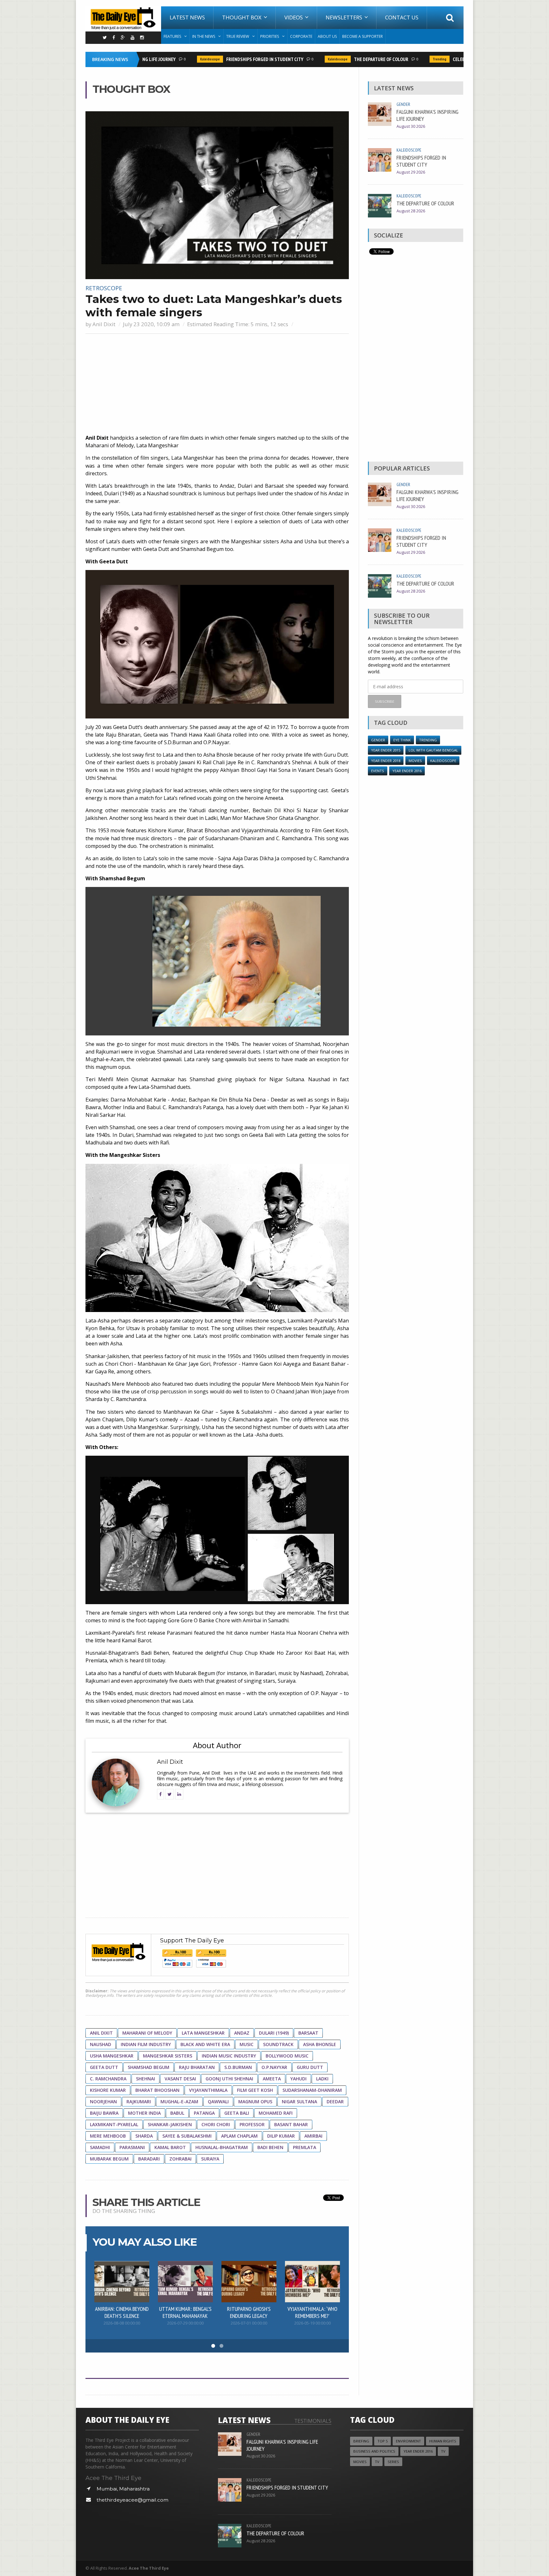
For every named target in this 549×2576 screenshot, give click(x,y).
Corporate (301, 36)
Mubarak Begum (109, 2159)
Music (247, 2044)
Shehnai (146, 2079)
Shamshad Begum (149, 2067)
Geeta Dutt (104, 2067)
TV (443, 2451)
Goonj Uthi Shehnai (229, 2079)
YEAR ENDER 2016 (407, 771)
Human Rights (443, 2441)
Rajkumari (139, 2102)
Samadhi (100, 2147)
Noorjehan (103, 2102)
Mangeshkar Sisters (168, 2056)
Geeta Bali (237, 2113)
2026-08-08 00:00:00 (122, 2323)
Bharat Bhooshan (157, 2090)
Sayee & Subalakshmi (187, 2136)
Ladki (322, 2079)
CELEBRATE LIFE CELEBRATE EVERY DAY (461, 59)
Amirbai (313, 2136)
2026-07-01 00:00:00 (249, 2323)
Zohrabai (180, 2159)
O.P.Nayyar (274, 2067)
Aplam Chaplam (239, 2136)
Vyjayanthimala (208, 2090)
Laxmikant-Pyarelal (114, 2124)
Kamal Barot (170, 2147)
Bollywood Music (287, 2056)
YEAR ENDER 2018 (386, 761)
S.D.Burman (238, 2067)
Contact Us (402, 17)
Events (378, 771)
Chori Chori (216, 2124)
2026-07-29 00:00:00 (185, 2323)
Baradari (149, 2159)
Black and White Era (205, 2044)
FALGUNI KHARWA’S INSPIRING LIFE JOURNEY (427, 115)
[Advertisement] (217, 385)
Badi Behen (270, 2147)
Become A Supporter (363, 36)
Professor (252, 2124)
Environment (408, 2441)
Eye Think (402, 740)
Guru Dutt (310, 2067)
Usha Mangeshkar (112, 2056)
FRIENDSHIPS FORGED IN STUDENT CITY (236, 59)
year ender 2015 (386, 750)
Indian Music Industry (229, 2056)
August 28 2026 (411, 211)
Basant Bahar (291, 2124)
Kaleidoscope (181, 59)
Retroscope (104, 288)
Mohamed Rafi (276, 2113)
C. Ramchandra (108, 2079)
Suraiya (210, 2159)
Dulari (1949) (274, 2033)
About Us (327, 36)
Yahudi (298, 2079)
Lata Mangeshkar (203, 2033)
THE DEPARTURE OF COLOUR (352, 59)
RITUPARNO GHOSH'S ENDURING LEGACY (249, 2312)
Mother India (144, 2113)
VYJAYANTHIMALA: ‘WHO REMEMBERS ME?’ (312, 2312)
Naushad (101, 2044)
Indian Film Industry (146, 2044)
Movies (415, 761)
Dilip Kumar (281, 2136)
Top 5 (383, 2441)
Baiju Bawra (104, 2113)
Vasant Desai (180, 2079)
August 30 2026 (411, 126)
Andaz (242, 2033)
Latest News (187, 17)
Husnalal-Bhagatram (222, 2147)
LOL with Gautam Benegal (433, 750)
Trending (411, 59)
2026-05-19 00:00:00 (312, 2323)
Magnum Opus (255, 2102)
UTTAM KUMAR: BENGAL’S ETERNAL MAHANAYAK (185, 2312)
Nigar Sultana (299, 2102)
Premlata (305, 2147)
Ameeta (272, 2079)
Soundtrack (278, 2044)
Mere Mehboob (108, 2136)
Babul (177, 2113)
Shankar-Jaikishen (170, 2124)
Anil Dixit (104, 324)
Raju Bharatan (197, 2067)
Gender (403, 104)
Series (393, 2462)
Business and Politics (374, 2451)
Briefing (361, 2441)
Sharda (144, 2136)
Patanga (204, 2113)
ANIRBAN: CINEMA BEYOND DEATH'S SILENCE (122, 2312)
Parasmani (132, 2147)
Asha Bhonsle (320, 2044)
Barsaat (308, 2033)
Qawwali (218, 2102)
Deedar (335, 2102)
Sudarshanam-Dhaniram (312, 2090)
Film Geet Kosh (255, 2090)
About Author (217, 1745)
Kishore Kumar (108, 2090)
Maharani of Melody (147, 2033)
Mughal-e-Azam (179, 2102)
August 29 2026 (411, 172)
